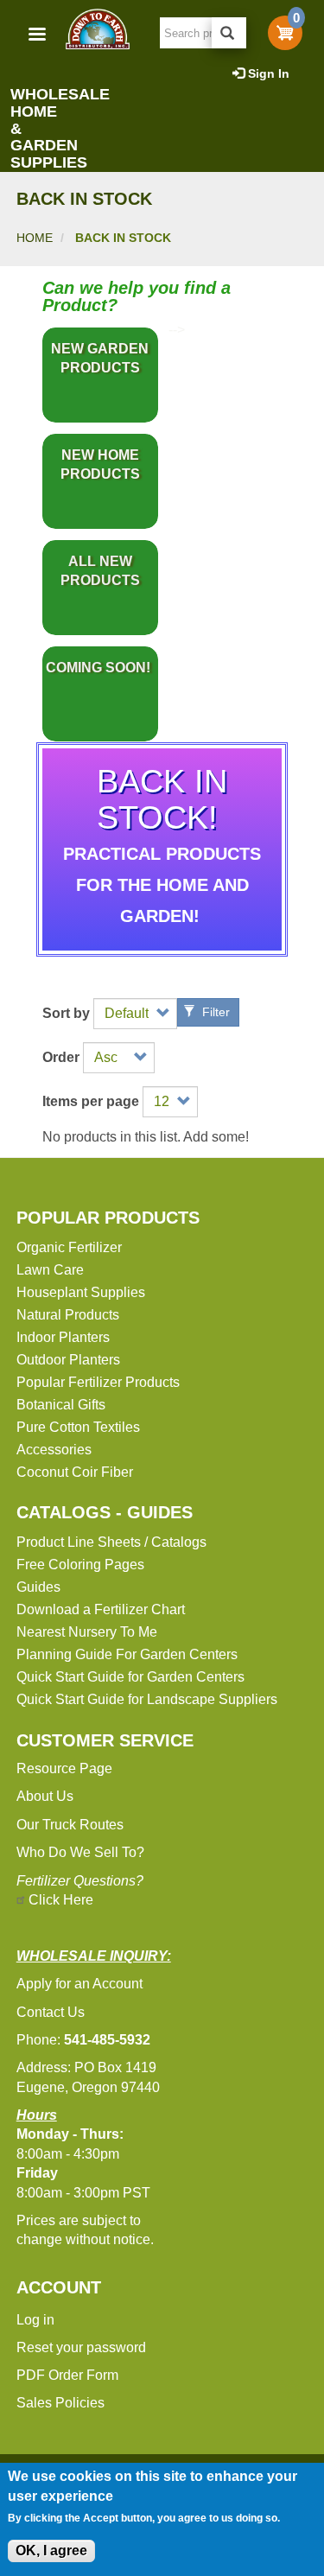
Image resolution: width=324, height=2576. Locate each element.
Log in (35, 2320)
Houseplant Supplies (81, 1292)
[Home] (97, 29)
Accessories (54, 1450)
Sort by (66, 1014)
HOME (35, 238)
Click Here (61, 1900)
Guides (38, 1587)
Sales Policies (60, 2403)
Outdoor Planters (68, 1360)
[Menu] (36, 36)
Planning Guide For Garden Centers (127, 1654)
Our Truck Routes (70, 1825)
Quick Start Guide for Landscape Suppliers (147, 1699)
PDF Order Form (67, 2375)
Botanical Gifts (61, 1405)
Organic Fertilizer (69, 1247)
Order (61, 1058)
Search (229, 33)
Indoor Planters (63, 1337)
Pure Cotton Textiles (78, 1427)
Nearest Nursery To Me (87, 1632)
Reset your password (81, 2347)
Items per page (91, 1102)
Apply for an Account (79, 1984)
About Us (45, 1796)
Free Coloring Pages (80, 1565)
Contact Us (51, 2012)
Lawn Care (50, 1270)
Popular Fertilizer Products (98, 1382)
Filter (214, 1012)
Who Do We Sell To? (80, 1852)
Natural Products (68, 1315)
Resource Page (64, 1768)
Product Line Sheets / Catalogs (111, 1542)
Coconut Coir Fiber (75, 1472)
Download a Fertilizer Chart (101, 1609)
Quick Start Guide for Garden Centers (130, 1677)
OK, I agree (51, 2551)
